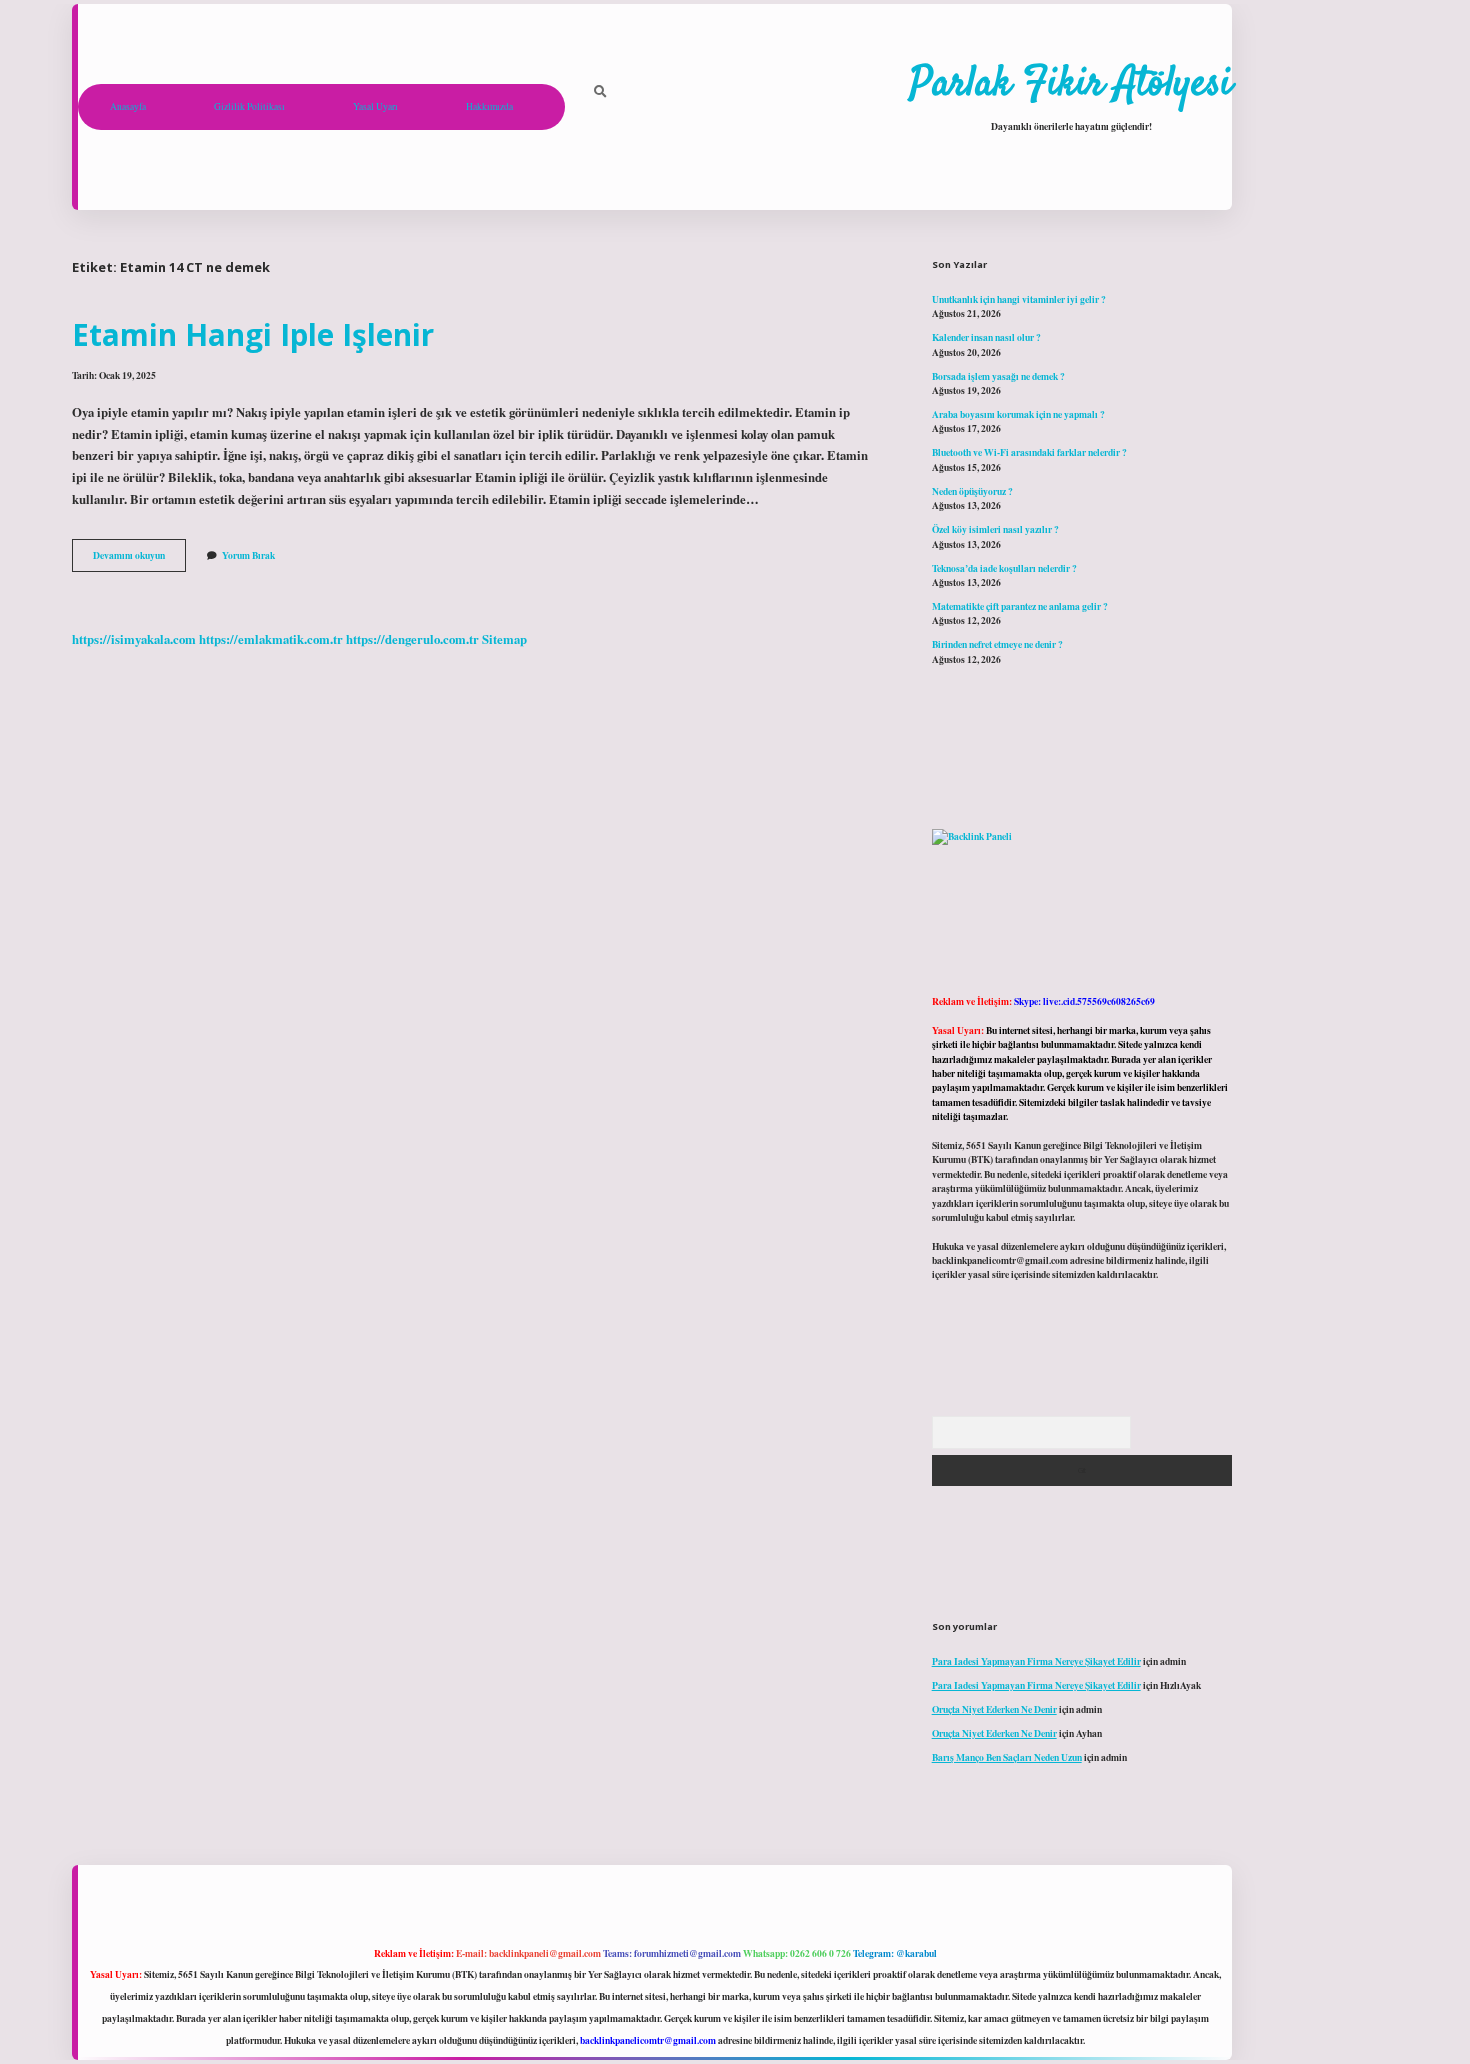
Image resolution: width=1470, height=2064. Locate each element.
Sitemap (504, 639)
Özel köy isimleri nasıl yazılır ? (995, 529)
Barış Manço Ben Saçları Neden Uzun (1007, 1757)
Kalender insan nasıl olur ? (986, 337)
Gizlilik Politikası (249, 106)
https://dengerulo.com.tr (412, 639)
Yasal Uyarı (375, 106)
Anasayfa (128, 106)
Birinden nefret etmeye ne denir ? (997, 644)
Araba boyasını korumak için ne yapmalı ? (1018, 414)
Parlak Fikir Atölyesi (1071, 85)
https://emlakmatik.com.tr (271, 639)
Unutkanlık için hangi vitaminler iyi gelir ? (1019, 299)
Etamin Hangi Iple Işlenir (253, 334)
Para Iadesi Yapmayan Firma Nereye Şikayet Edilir (1036, 1661)
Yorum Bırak (248, 555)
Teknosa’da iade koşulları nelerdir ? (1004, 568)
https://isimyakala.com (134, 639)
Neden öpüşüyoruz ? (972, 491)
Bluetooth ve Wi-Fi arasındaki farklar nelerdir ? (1029, 452)
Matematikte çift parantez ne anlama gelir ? (1020, 606)
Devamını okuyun (139, 559)
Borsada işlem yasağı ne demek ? (998, 376)
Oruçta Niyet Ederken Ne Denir (994, 1709)
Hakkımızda (489, 106)
